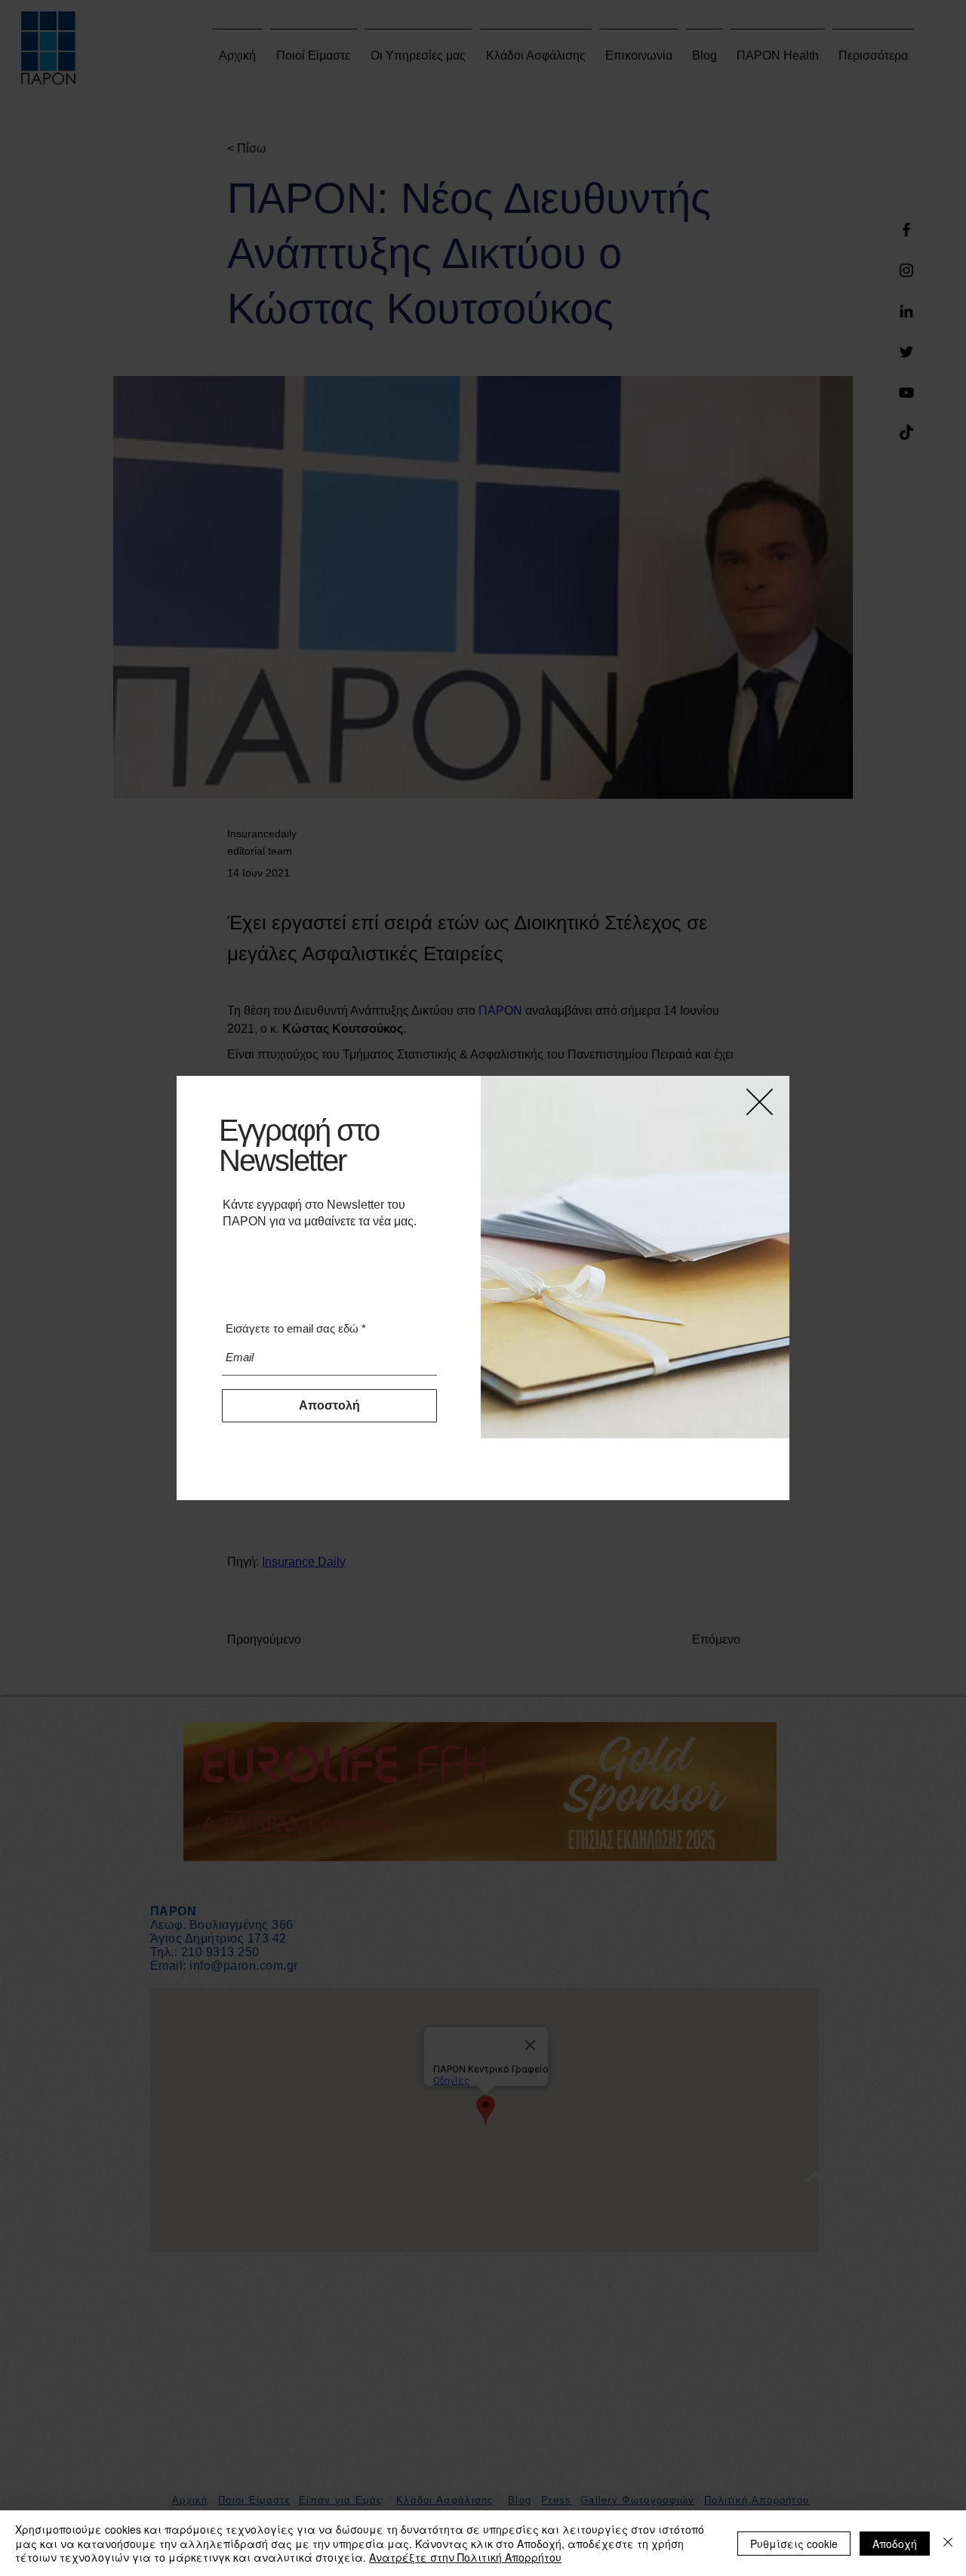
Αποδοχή (895, 2544)
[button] (760, 1102)
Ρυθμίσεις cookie (794, 2544)
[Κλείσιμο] (948, 2543)
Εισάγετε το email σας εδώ (292, 1328)
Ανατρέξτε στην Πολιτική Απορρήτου (465, 2557)
